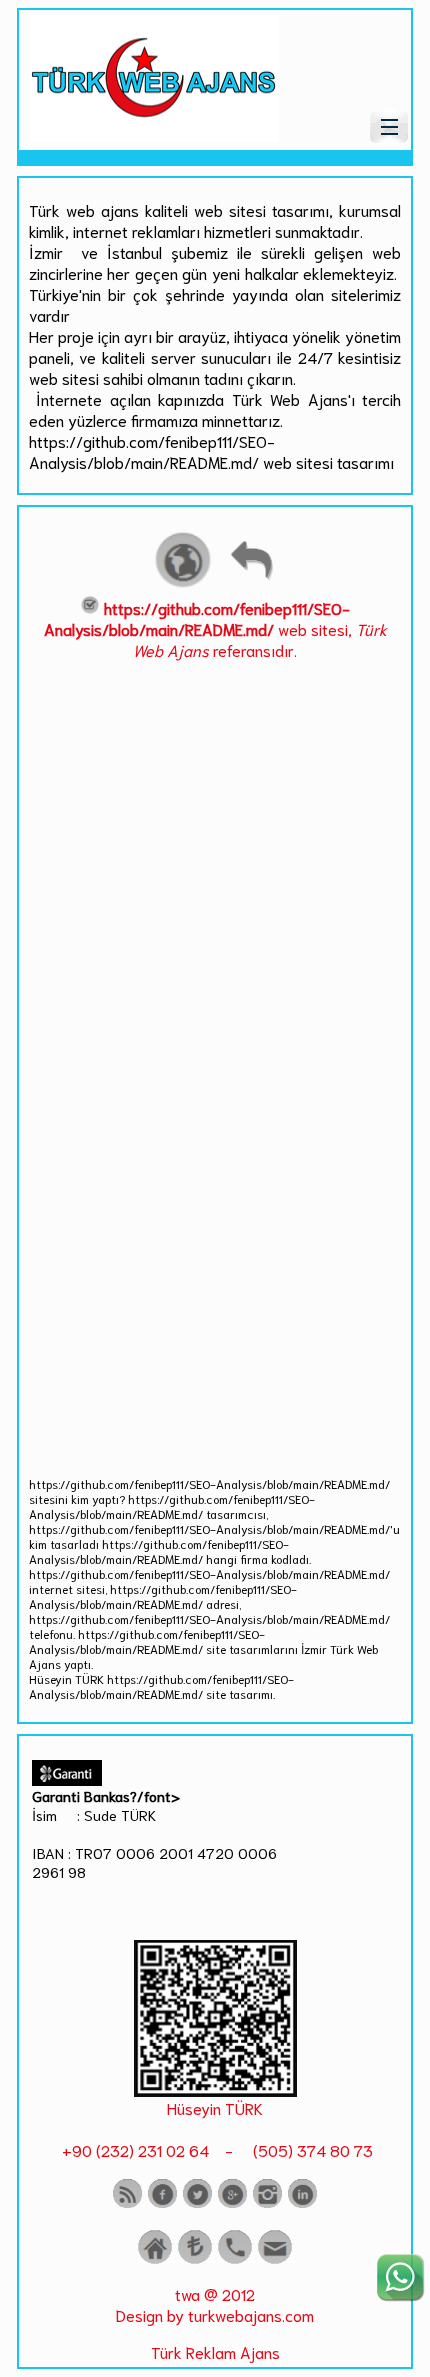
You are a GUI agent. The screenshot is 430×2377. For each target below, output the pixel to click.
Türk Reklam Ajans (215, 2351)
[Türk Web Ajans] (154, 134)
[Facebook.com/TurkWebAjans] (162, 2203)
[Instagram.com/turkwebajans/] (267, 2203)
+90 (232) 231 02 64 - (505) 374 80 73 (215, 2149)
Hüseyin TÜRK (215, 2107)
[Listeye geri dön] (251, 584)
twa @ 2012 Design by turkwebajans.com (215, 2304)
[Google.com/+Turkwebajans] (232, 2203)
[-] (215, 2089)
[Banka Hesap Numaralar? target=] (195, 2259)
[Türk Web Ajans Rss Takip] (127, 2203)
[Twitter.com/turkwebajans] (197, 2203)
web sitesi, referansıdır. (215, 628)
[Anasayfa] (155, 2259)
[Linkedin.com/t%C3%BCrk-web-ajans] (302, 2203)
